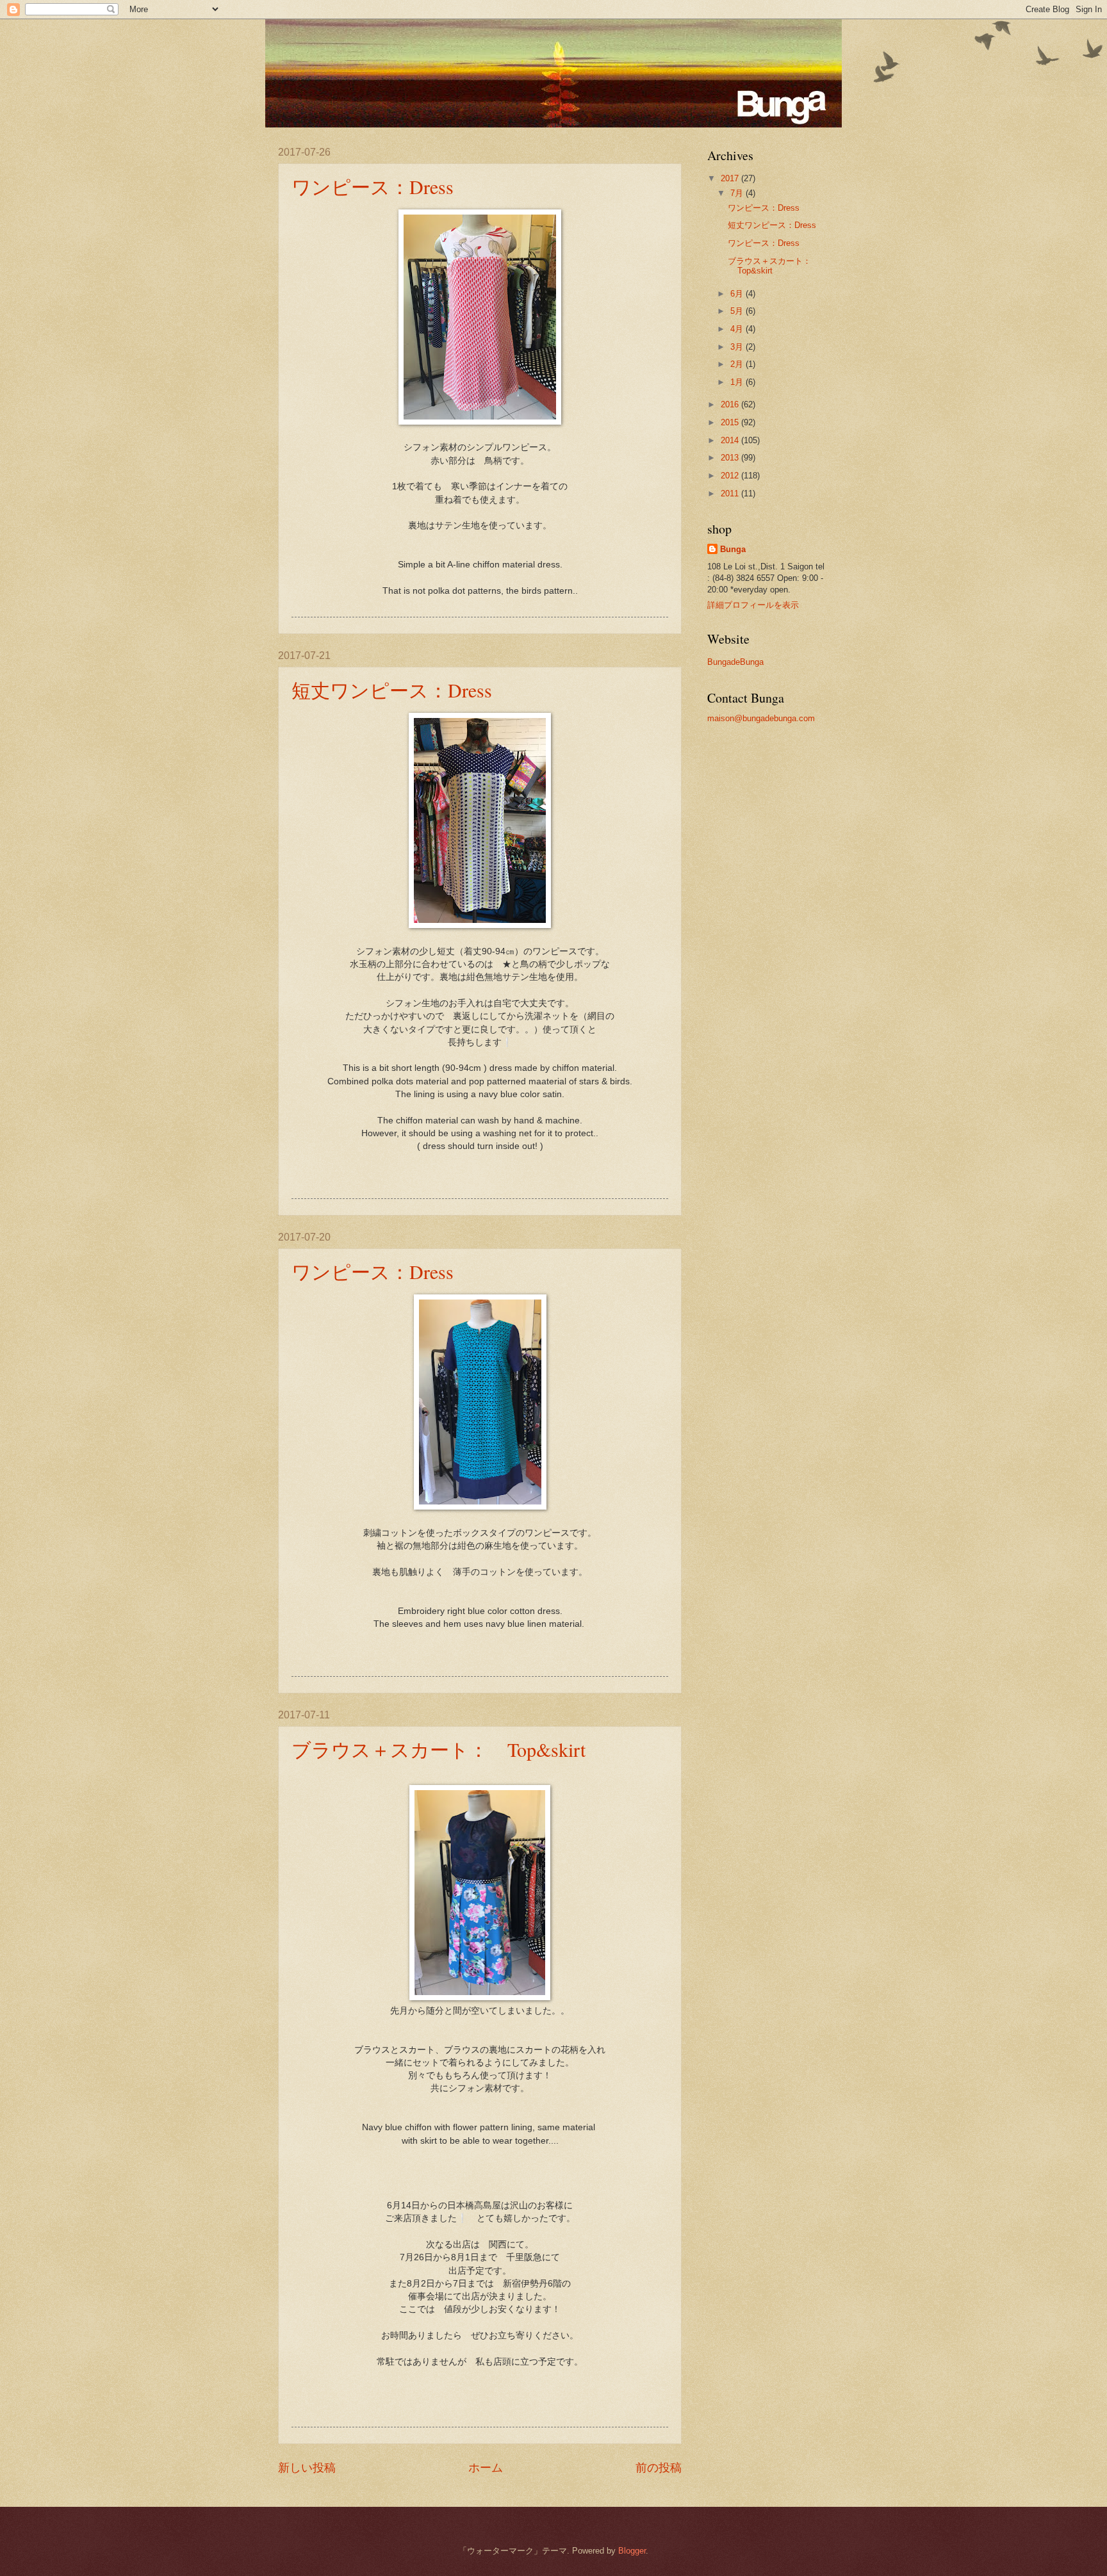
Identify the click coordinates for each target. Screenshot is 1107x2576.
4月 (738, 329)
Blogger (632, 2551)
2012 (731, 476)
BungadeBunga (735, 662)
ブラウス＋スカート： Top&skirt (439, 1749)
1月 (738, 382)
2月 (738, 364)
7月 (738, 193)
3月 (738, 347)
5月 (738, 311)
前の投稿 (659, 2468)
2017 (731, 178)
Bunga (733, 549)
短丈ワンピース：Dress (392, 690)
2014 (731, 440)
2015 (731, 422)
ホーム (486, 2468)
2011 (731, 493)
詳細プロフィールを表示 (753, 605)
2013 (731, 458)
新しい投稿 (307, 2468)
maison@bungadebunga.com (761, 718)
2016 (731, 404)
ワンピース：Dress (373, 186)
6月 (738, 294)
